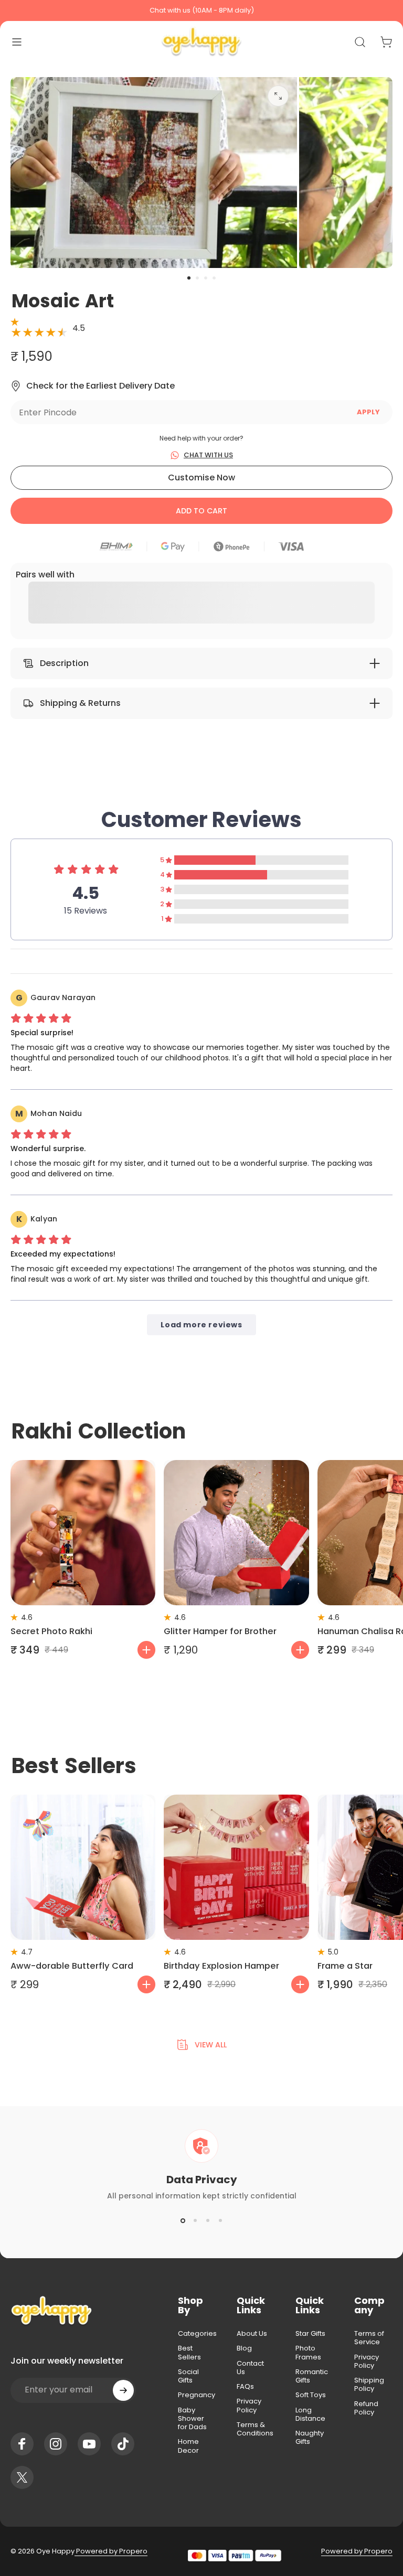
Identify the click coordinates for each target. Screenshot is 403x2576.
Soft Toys (311, 2395)
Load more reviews (201, 1325)
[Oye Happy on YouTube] (89, 2444)
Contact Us (250, 2368)
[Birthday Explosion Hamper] (236, 1867)
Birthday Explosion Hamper (221, 1966)
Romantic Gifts (312, 2376)
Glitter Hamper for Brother (220, 1631)
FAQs (245, 2387)
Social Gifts (188, 2376)
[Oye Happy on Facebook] (22, 2444)
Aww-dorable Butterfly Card (72, 1966)
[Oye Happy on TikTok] (123, 2444)
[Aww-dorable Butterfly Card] (83, 1867)
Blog (244, 2348)
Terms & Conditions (255, 2429)
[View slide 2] (195, 2220)
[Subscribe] (123, 2390)
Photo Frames (308, 2353)
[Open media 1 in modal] (278, 96)
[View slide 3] (208, 2220)
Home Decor (188, 2446)
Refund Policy (366, 2408)
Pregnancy (197, 2395)
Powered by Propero (111, 2551)
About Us (252, 2334)
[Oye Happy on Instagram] (56, 2444)
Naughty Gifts (310, 2438)
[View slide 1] (183, 2220)
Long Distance (310, 2415)
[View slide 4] (220, 2220)
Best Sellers (189, 2353)
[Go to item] (189, 278)
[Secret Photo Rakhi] (83, 1532)
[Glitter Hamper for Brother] (236, 1532)
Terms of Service (369, 2338)
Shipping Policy (369, 2385)
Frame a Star (345, 1966)
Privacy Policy (249, 2406)
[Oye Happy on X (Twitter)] (22, 2477)
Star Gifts (310, 2334)
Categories (197, 2334)
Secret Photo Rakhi (51, 1631)
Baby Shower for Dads (192, 2419)
